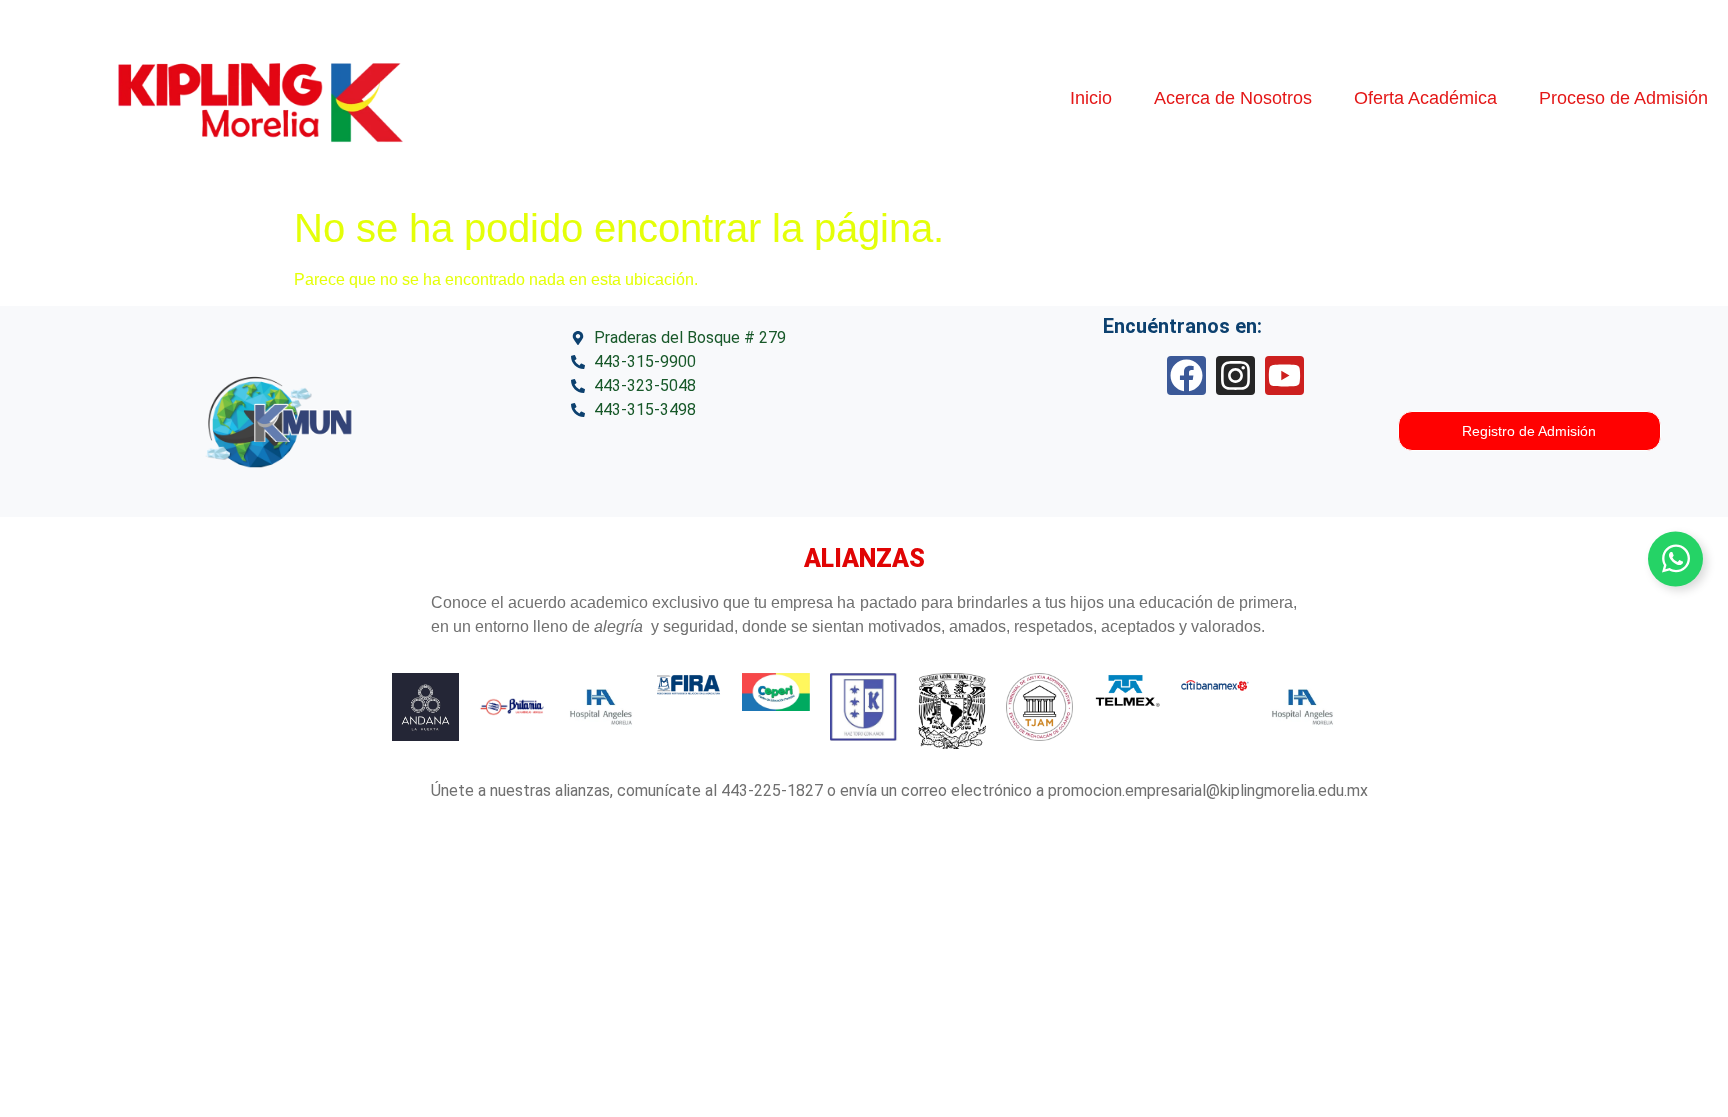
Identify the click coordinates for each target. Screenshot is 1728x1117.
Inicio (1091, 98)
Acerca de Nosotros (1233, 98)
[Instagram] (1235, 375)
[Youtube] (1284, 375)
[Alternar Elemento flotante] (1675, 558)
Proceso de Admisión (1623, 98)
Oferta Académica (1425, 98)
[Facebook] (1186, 375)
